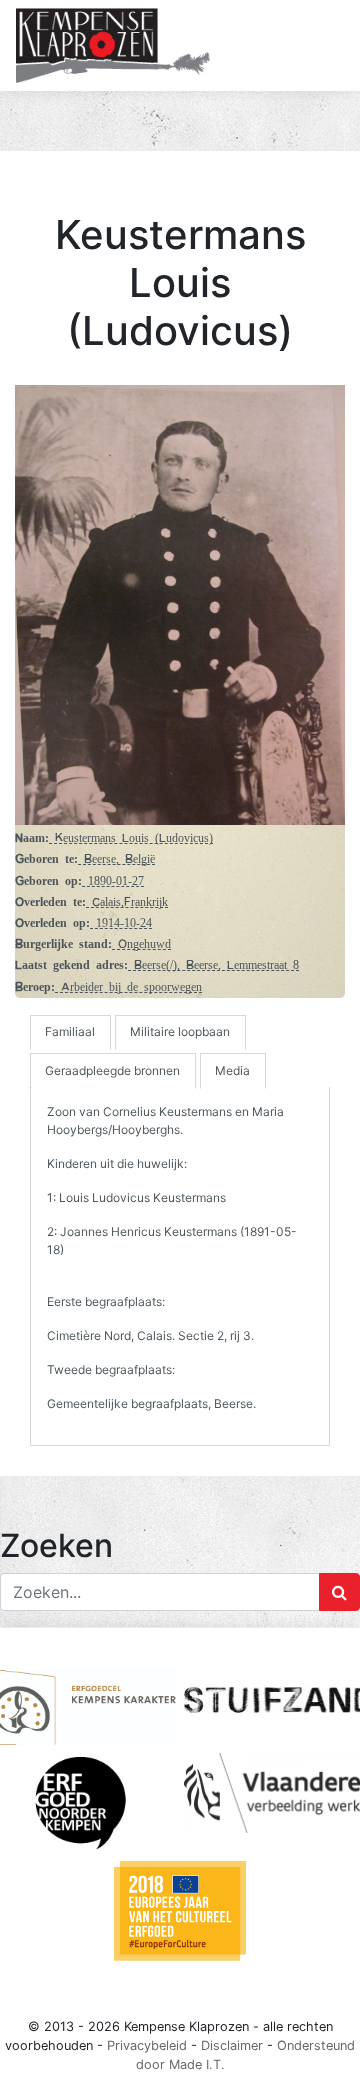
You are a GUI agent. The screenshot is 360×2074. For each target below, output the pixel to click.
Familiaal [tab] (70, 1031)
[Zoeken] (339, 1592)
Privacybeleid (147, 2045)
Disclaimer (232, 2045)
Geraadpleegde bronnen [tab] (112, 1070)
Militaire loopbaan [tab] (180, 1031)
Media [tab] (232, 1070)
